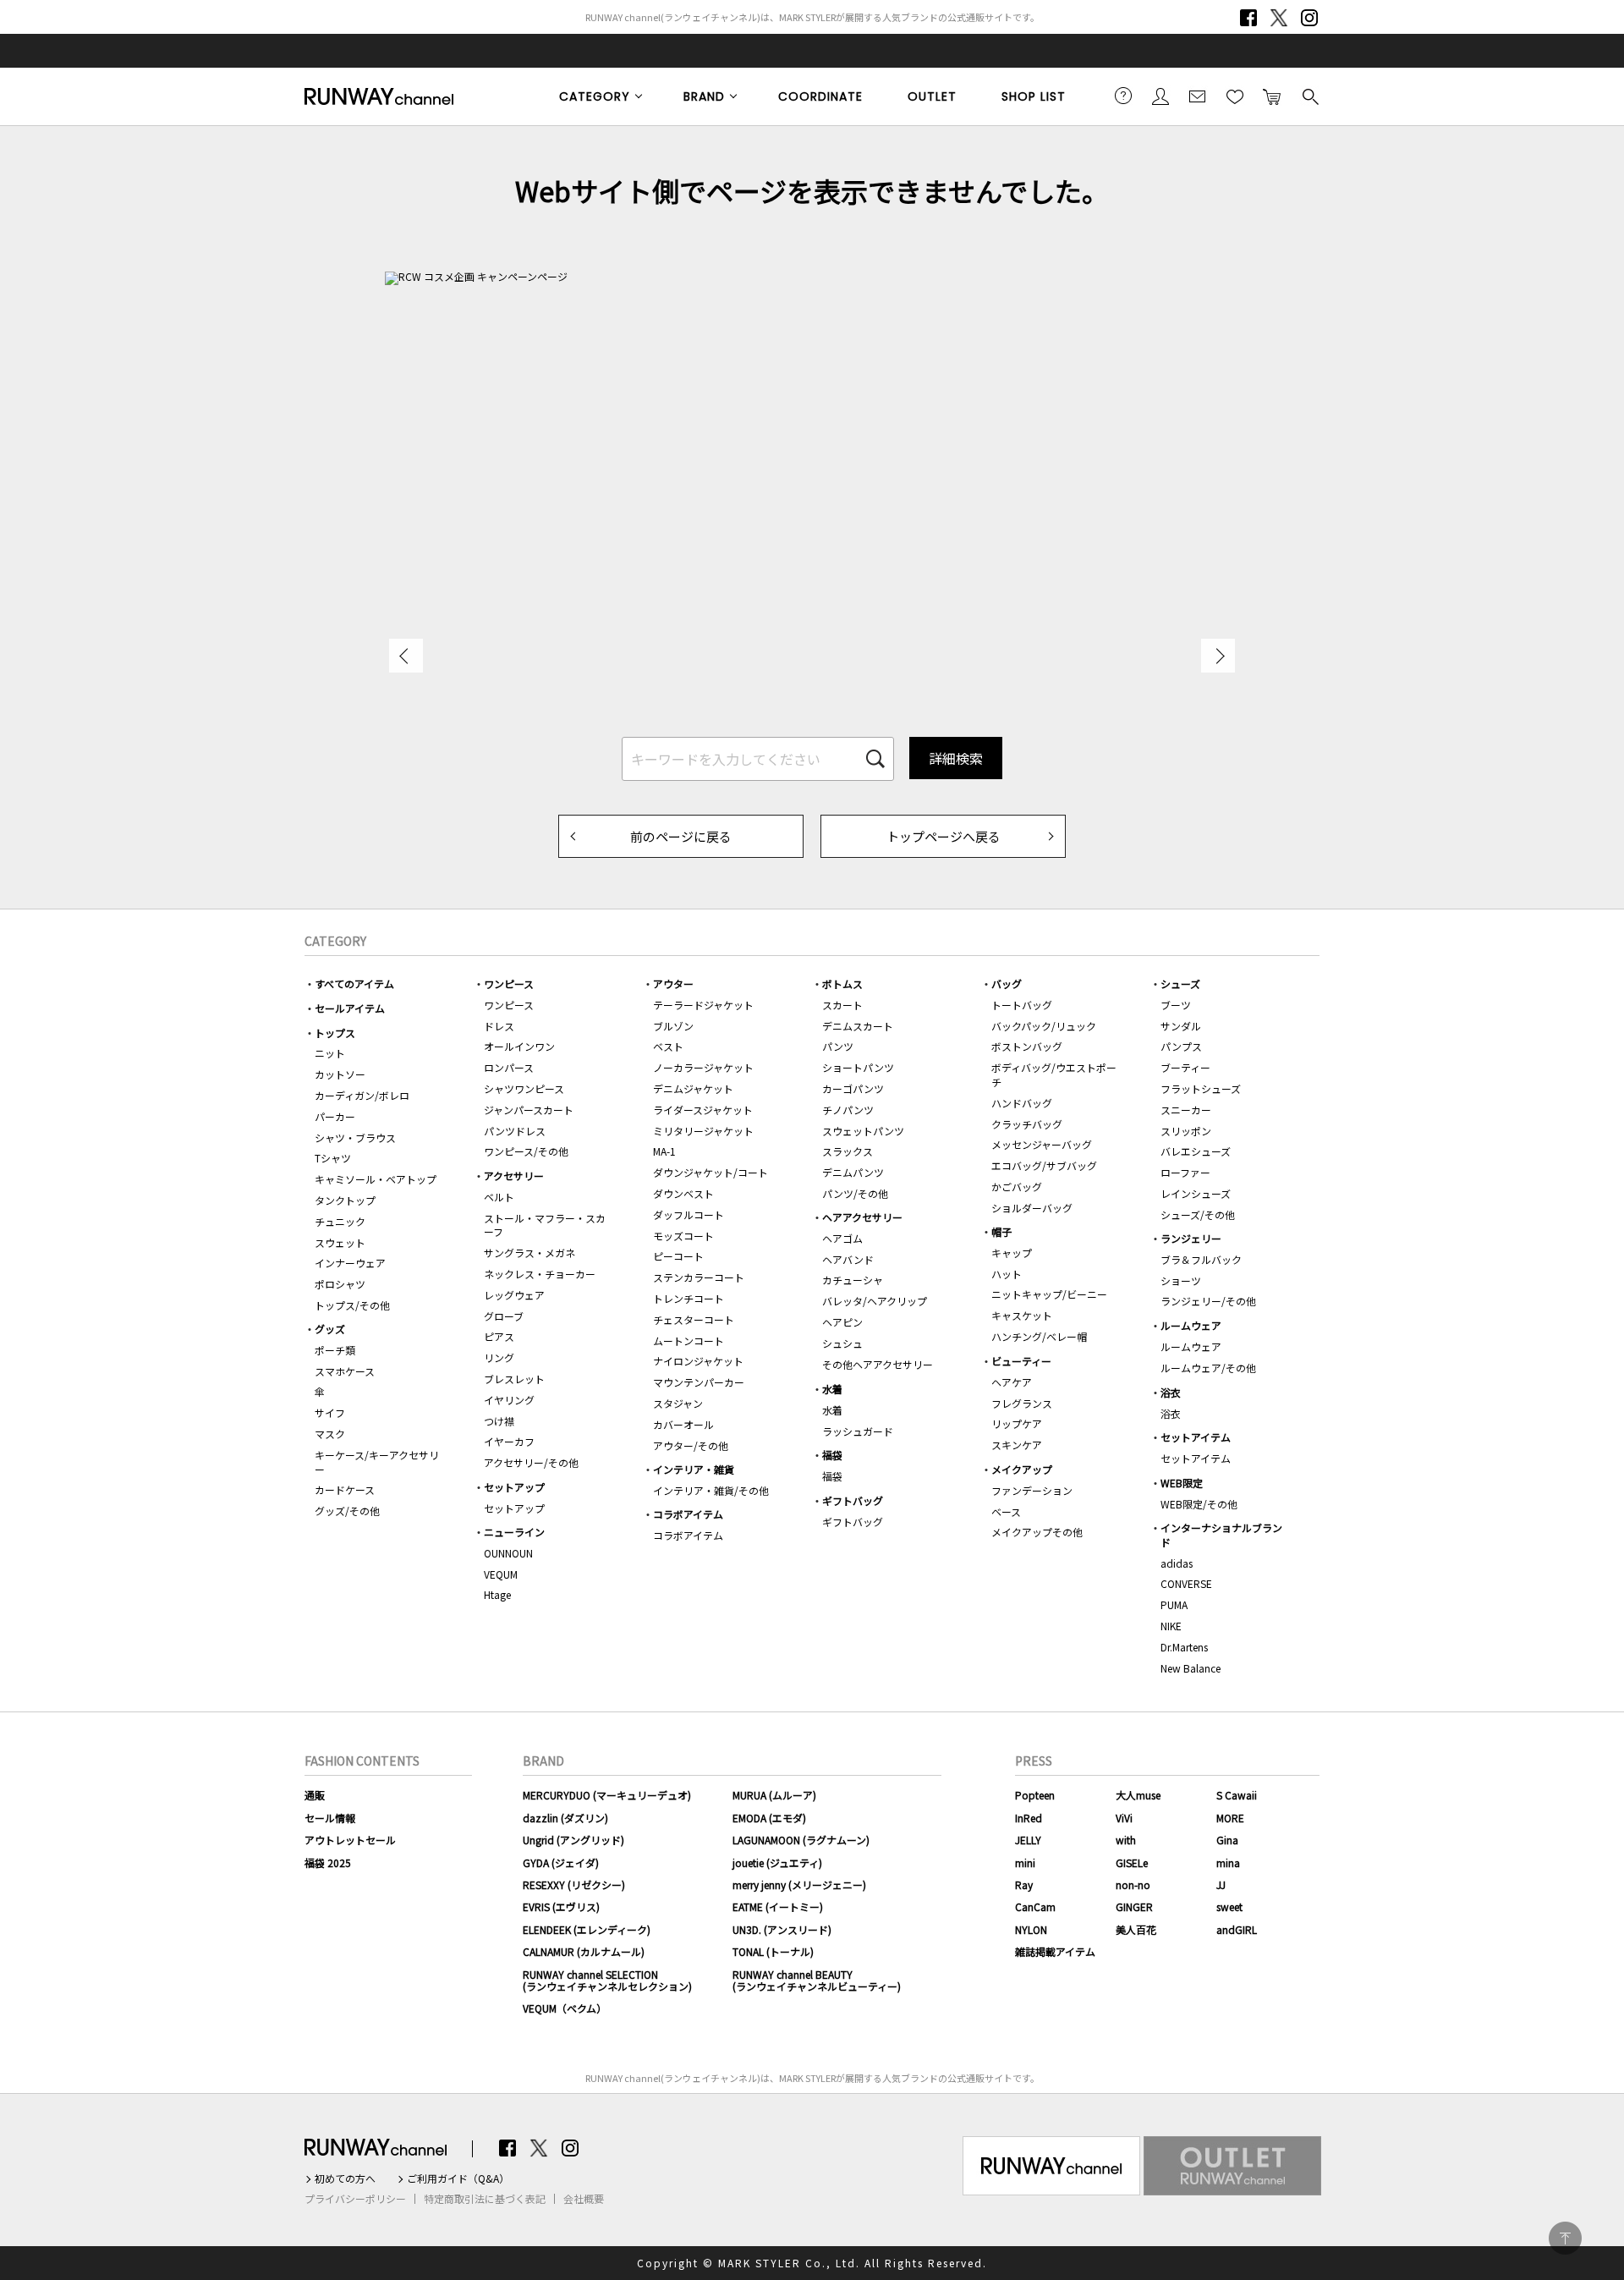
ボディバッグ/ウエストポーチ (1054, 1074)
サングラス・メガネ (529, 1253)
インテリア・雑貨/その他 (711, 1490)
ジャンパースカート (529, 1110)
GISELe (1132, 1862)
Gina (1227, 1840)
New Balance (1191, 1668)
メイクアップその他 (1037, 1532)
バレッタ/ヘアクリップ (875, 1301)
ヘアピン (842, 1322)
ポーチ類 (335, 1350)
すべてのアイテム (354, 983)
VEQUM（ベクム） (565, 2008)
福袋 (832, 1455)
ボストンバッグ (1027, 1046)
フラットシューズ (1201, 1088)
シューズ (1180, 983)
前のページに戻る (681, 836)
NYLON (1031, 1929)
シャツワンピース (524, 1088)
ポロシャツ (340, 1284)
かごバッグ (1017, 1187)
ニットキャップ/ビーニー (1049, 1294)
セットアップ (514, 1487)
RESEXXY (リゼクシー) (574, 1884)
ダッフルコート (689, 1214)
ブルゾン (673, 1026)
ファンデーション (1032, 1490)
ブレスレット (514, 1379)
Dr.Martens (1184, 1647)
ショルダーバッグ (1032, 1208)
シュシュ (842, 1343)
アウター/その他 (691, 1445)
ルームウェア (1191, 1325)
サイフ (330, 1412)
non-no (1133, 1884)
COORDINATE (820, 96)
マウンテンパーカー (699, 1382)
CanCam (1035, 1906)
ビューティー (1021, 1361)
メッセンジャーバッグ (1042, 1144)
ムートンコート (689, 1341)
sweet (1229, 1906)
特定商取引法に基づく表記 (485, 2199)
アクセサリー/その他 (531, 1462)
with (1126, 1840)
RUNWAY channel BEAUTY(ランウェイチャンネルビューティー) (817, 1980)
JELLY (1028, 1840)
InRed (1029, 1818)
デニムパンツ (853, 1172)
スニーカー (1186, 1110)
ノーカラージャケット (703, 1067)
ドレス (499, 1026)
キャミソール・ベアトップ (376, 1179)
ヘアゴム (842, 1238)
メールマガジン (1198, 96)
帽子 (1001, 1231)
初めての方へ (345, 2178)
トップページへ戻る (944, 836)
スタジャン (678, 1403)
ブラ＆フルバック (1201, 1259)
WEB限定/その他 (1199, 1504)
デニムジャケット (693, 1088)
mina (1228, 1862)
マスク (330, 1434)
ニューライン (514, 1532)
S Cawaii (1237, 1795)
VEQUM (501, 1574)
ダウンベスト (683, 1193)
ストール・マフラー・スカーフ (545, 1225)
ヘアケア (1012, 1382)
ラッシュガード (858, 1431)
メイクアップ (1022, 1469)
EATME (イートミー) (778, 1906)
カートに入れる (1272, 96)
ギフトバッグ (853, 1500)
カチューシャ (853, 1280)
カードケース (345, 1489)
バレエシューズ (1196, 1151)
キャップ (1012, 1253)
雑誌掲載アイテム (1055, 1951)
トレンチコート (689, 1298)
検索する (1309, 96)
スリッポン (1186, 1131)
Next (1218, 656)
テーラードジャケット (703, 1005)
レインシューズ (1196, 1193)
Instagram (1309, 18)
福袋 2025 (328, 1862)
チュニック (340, 1221)
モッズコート (683, 1236)
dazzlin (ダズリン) (565, 1818)
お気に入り (1235, 96)
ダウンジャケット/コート (710, 1172)
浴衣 (1171, 1392)
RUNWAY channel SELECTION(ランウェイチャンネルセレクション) (607, 1980)
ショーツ (1181, 1280)
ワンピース (509, 983)
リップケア (1017, 1423)
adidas (1177, 1563)
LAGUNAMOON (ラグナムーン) (801, 1840)
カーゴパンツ (853, 1088)
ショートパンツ (858, 1067)
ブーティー (1185, 1067)
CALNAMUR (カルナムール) (584, 1951)
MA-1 (664, 1151)
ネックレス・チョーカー (540, 1274)
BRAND (704, 96)
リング (499, 1357)
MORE (1230, 1818)
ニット (330, 1053)
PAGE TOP (1565, 2238)
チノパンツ (848, 1110)
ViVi (1124, 1818)
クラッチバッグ (1027, 1124)
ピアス (499, 1336)
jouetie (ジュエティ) (777, 1862)
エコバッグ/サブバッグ (1044, 1165)
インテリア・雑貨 (694, 1469)
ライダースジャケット (703, 1110)
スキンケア (1017, 1445)
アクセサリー (514, 1176)
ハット (1007, 1274)
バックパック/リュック (1044, 1026)
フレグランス (1022, 1403)
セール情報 (330, 1818)
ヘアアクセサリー (862, 1217)
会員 (1160, 96)
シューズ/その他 (1198, 1214)
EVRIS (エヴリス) (561, 1906)
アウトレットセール (350, 1840)
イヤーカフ (509, 1441)
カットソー (340, 1074)
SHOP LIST (1034, 96)
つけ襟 (499, 1421)
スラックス (848, 1151)
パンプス (1181, 1046)
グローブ (504, 1316)
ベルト (499, 1197)
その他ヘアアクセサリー (878, 1364)
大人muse (1138, 1795)
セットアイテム (1196, 1437)
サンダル (1181, 1026)
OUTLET (932, 96)
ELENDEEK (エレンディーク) (587, 1929)
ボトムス (842, 983)
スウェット (340, 1242)
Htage (497, 1594)
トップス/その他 (352, 1305)
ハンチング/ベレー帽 (1039, 1336)
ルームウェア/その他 (1208, 1368)
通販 (315, 1795)
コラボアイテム (688, 1514)
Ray (1024, 1884)
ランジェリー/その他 (1208, 1301)
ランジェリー (1191, 1238)
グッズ (330, 1329)
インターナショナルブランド (1221, 1535)
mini (1025, 1862)
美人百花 (1136, 1929)
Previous (406, 656)
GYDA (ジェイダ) (561, 1862)
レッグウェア (514, 1295)
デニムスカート (858, 1026)
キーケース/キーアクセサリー (377, 1462)
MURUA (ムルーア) (774, 1795)
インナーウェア (350, 1263)
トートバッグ (1022, 1005)
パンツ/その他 (855, 1193)
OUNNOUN (508, 1553)
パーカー (335, 1116)
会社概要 (584, 2199)
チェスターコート (694, 1319)
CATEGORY (595, 96)
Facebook (1248, 18)
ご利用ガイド (1123, 96)
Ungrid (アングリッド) (573, 1840)
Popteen (1035, 1795)
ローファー (1185, 1172)
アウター (673, 983)
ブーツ (1176, 1005)
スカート (842, 1005)
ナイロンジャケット (698, 1361)
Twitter (1279, 18)
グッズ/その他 (347, 1511)
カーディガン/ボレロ (362, 1095)
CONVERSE (1186, 1583)
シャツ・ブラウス (355, 1137)
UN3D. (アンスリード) (782, 1929)
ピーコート (678, 1256)
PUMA (1174, 1604)
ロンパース (509, 1067)
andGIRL (1237, 1929)
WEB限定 (1182, 1483)
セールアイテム (350, 1008)
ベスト (668, 1046)
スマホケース (345, 1371)
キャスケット (1022, 1315)
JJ (1221, 1884)
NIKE (1171, 1626)
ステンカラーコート (699, 1277)
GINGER (1134, 1906)
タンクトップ (345, 1200)
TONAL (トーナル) (773, 1951)
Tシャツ (333, 1158)
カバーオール (683, 1424)
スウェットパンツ (863, 1131)
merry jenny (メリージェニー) (799, 1884)
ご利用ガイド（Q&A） (458, 2178)
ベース (1006, 1511)
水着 (832, 1389)
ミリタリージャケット (703, 1131)
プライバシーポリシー (355, 2199)
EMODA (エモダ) (769, 1818)
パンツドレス (515, 1131)
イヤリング (509, 1400)
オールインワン (519, 1046)
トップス (335, 1033)
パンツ (838, 1046)
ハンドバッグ (1022, 1103)
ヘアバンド (848, 1259)
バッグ (1007, 983)
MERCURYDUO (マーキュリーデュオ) (607, 1795)
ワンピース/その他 (526, 1151)
